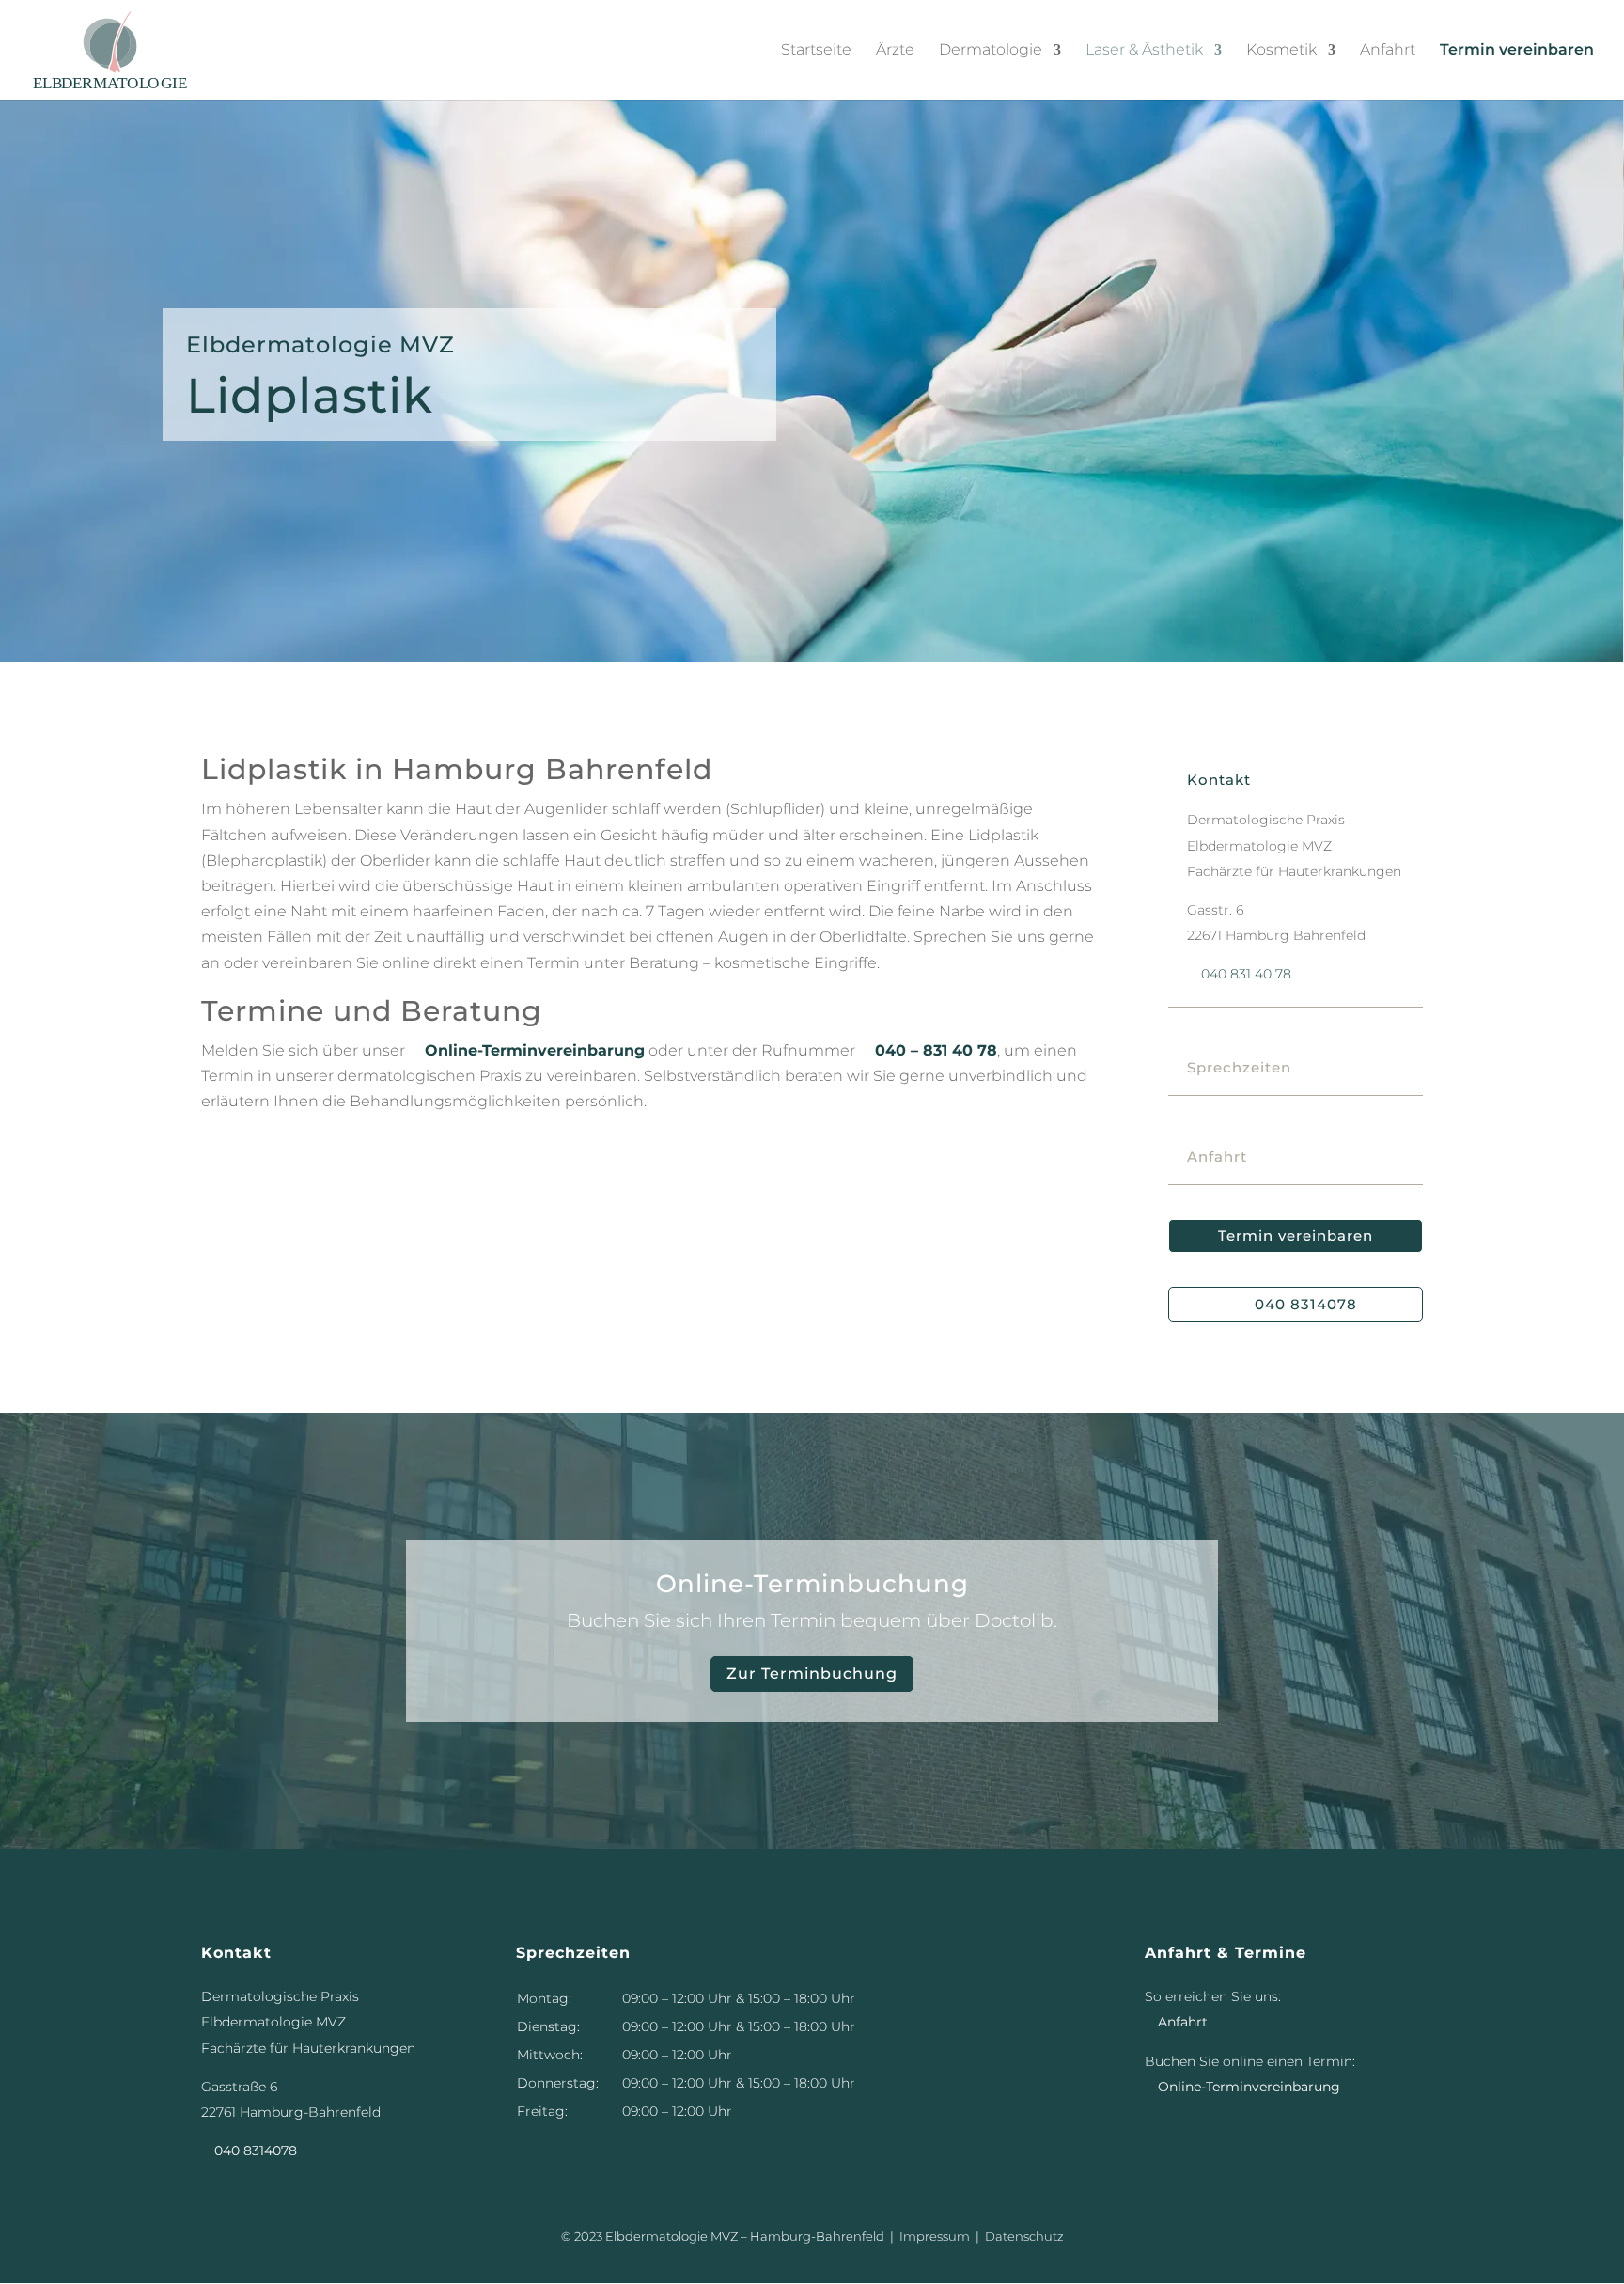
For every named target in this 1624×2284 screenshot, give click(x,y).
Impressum (935, 2236)
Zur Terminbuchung (812, 1674)
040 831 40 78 (1239, 974)
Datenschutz (1024, 2236)
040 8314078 (1306, 1304)
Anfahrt (1388, 50)
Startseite (816, 50)
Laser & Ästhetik (1144, 50)
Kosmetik (1281, 50)
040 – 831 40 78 (928, 1050)
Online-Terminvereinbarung (527, 1050)
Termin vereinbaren (1517, 50)
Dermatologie (991, 50)
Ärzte (895, 50)
